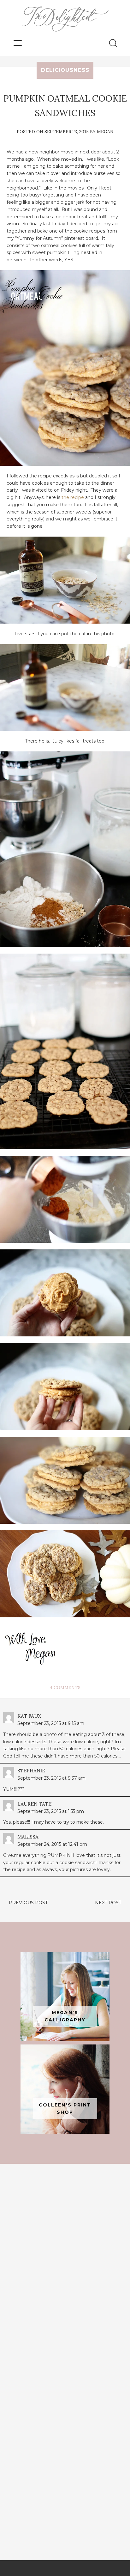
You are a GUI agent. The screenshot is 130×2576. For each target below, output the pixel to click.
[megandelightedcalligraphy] (65, 1997)
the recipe (73, 497)
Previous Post (28, 1903)
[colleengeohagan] (65, 2089)
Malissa (28, 1837)
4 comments (65, 1688)
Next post (108, 1903)
